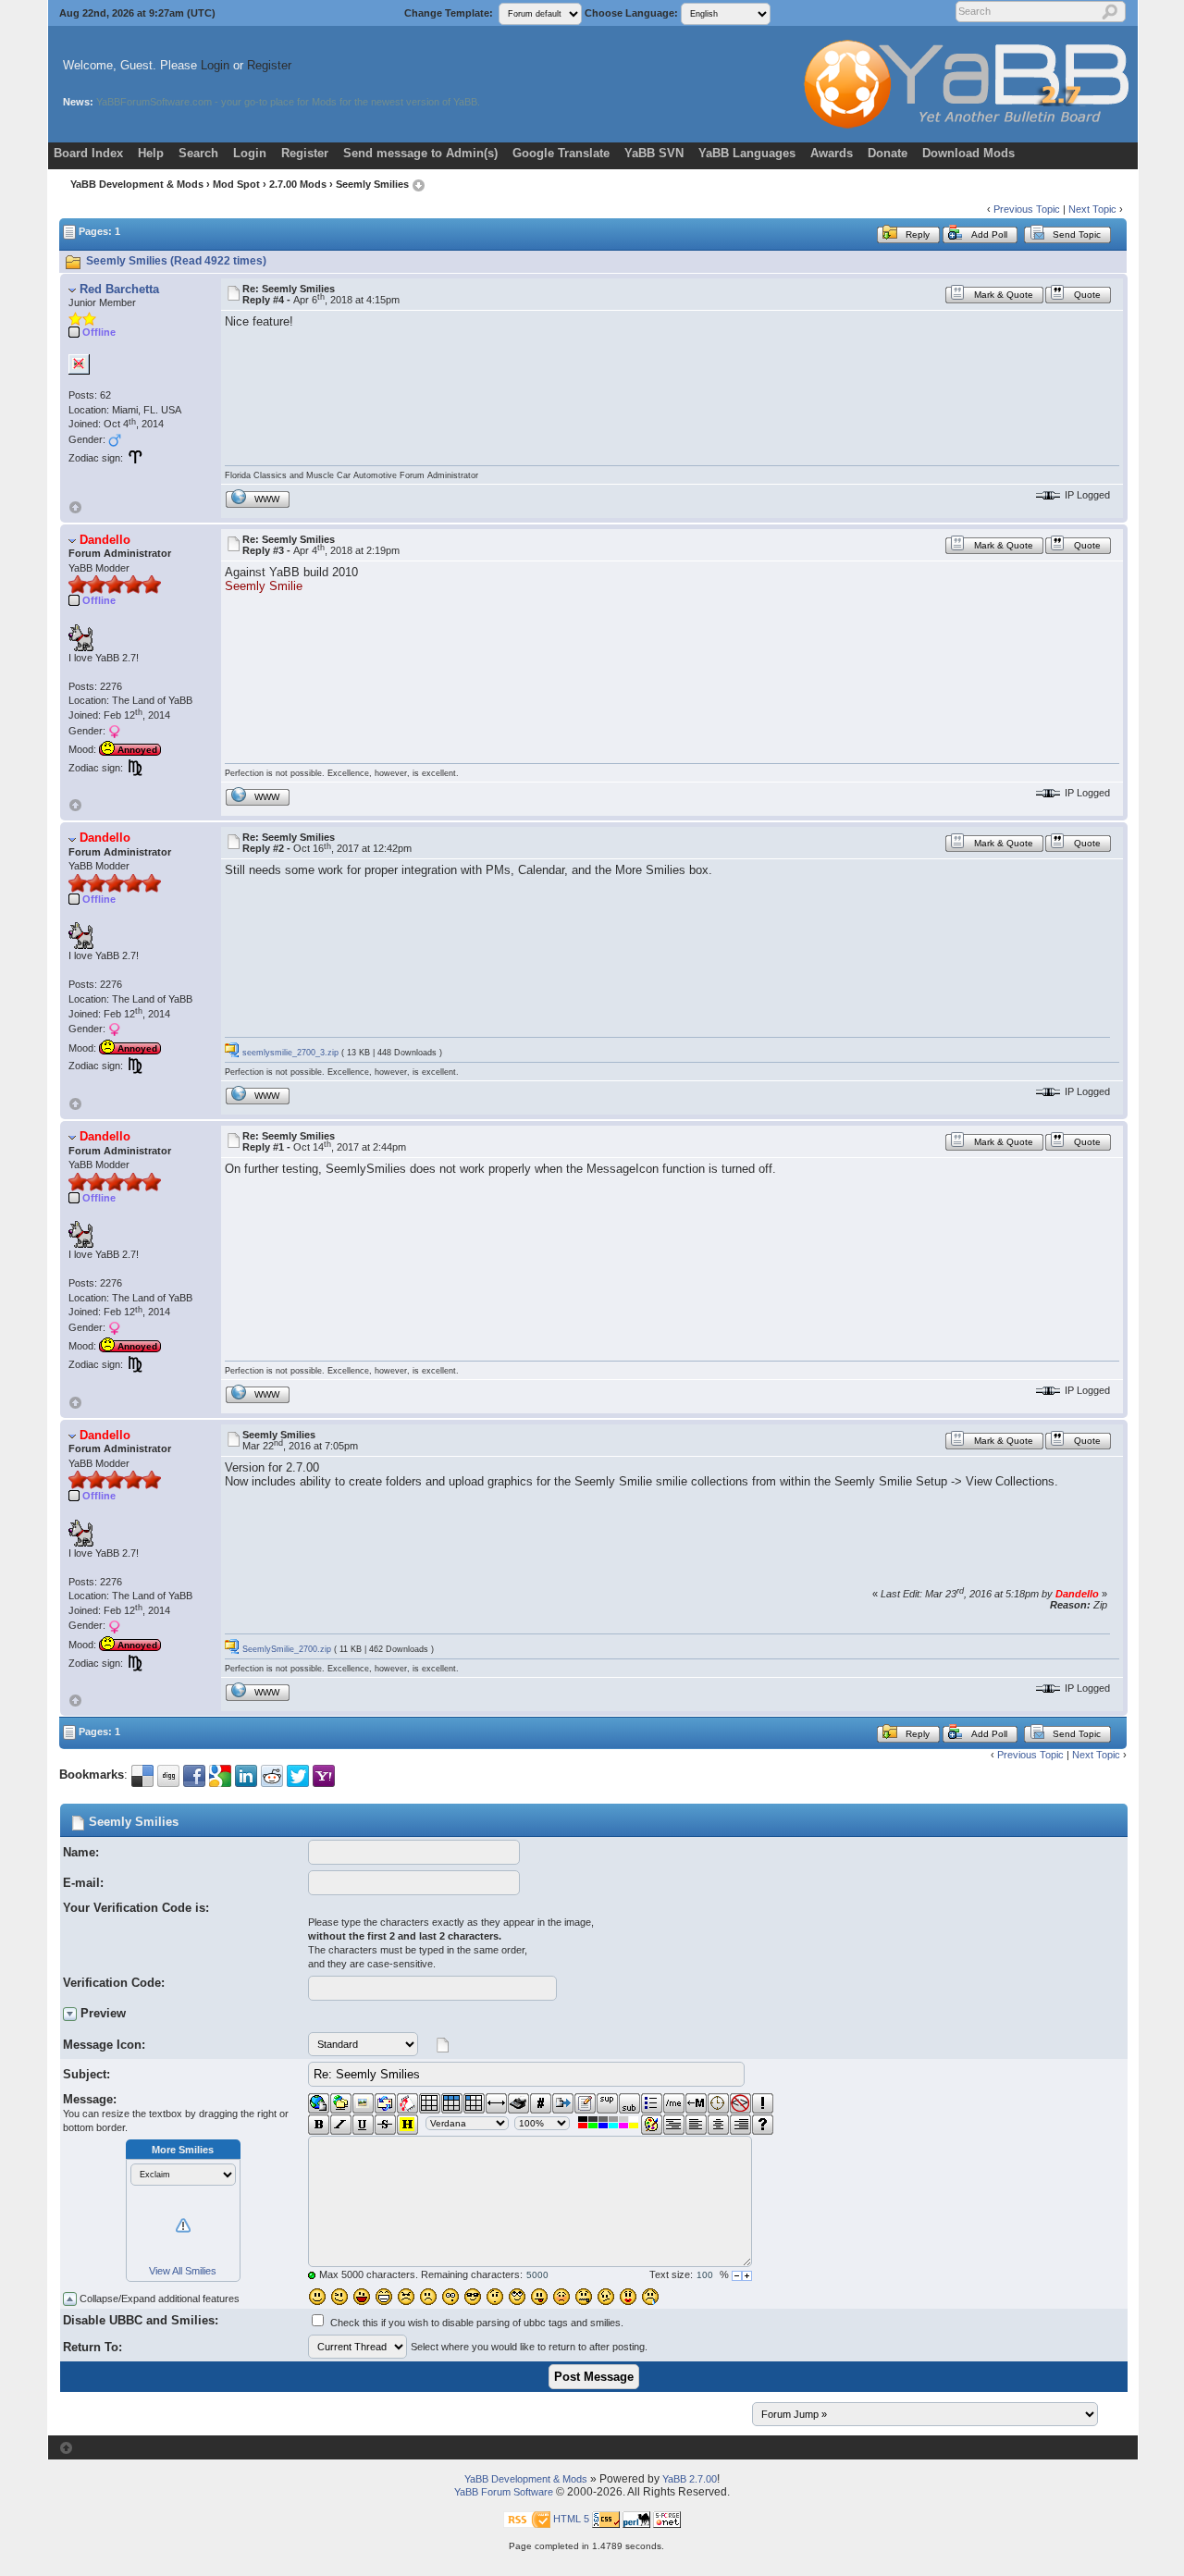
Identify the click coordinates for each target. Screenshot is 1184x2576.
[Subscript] (629, 2103)
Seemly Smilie (264, 586)
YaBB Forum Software (504, 2492)
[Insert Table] (430, 2103)
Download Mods (968, 153)
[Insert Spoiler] (763, 2125)
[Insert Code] (541, 2103)
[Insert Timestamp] (718, 2103)
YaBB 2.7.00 (690, 2479)
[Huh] (495, 2297)
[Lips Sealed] (584, 2297)
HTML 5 (571, 2519)
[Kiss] (628, 2297)
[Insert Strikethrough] (385, 2125)
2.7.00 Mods (298, 184)
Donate (888, 153)
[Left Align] (696, 2125)
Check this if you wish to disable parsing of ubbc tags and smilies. (477, 2323)
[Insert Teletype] (518, 2103)
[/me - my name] (674, 2103)
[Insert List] (652, 2103)
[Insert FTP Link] (341, 2103)
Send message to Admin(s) (420, 153)
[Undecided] (606, 2297)
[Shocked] (450, 2297)
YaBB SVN (654, 153)
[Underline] (363, 2125)
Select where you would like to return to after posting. (529, 2347)
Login (215, 65)
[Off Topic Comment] (763, 2103)
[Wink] (339, 2297)
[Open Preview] (70, 2014)
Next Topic (1092, 209)
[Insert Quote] (563, 2103)
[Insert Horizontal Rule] (496, 2103)
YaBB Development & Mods (137, 184)
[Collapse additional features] (70, 2299)
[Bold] (319, 2125)
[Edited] (585, 2103)
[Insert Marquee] (696, 2103)
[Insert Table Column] (474, 2103)
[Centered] (718, 2125)
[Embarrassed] (561, 2297)
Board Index (88, 153)
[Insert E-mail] (385, 2103)
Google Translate (561, 153)
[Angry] (406, 2297)
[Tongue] (539, 2297)
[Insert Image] (363, 2103)
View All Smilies (183, 2271)
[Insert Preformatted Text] (674, 2125)
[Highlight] (407, 2125)
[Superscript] (607, 2103)
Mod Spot (236, 184)
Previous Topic (1027, 209)
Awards (832, 153)
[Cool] (473, 2297)
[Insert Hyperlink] (319, 2103)
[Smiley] (317, 2297)
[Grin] (384, 2297)
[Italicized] (341, 2125)
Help (151, 153)
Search (198, 153)
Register (269, 65)
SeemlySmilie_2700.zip (285, 1649)
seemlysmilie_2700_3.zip (289, 1053)
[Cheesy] (362, 2297)
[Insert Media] (407, 2103)
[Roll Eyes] (517, 2297)
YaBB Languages (747, 153)
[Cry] (650, 2297)
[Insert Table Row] (452, 2103)
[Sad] (428, 2297)
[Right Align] (740, 2125)
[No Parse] (740, 2103)
